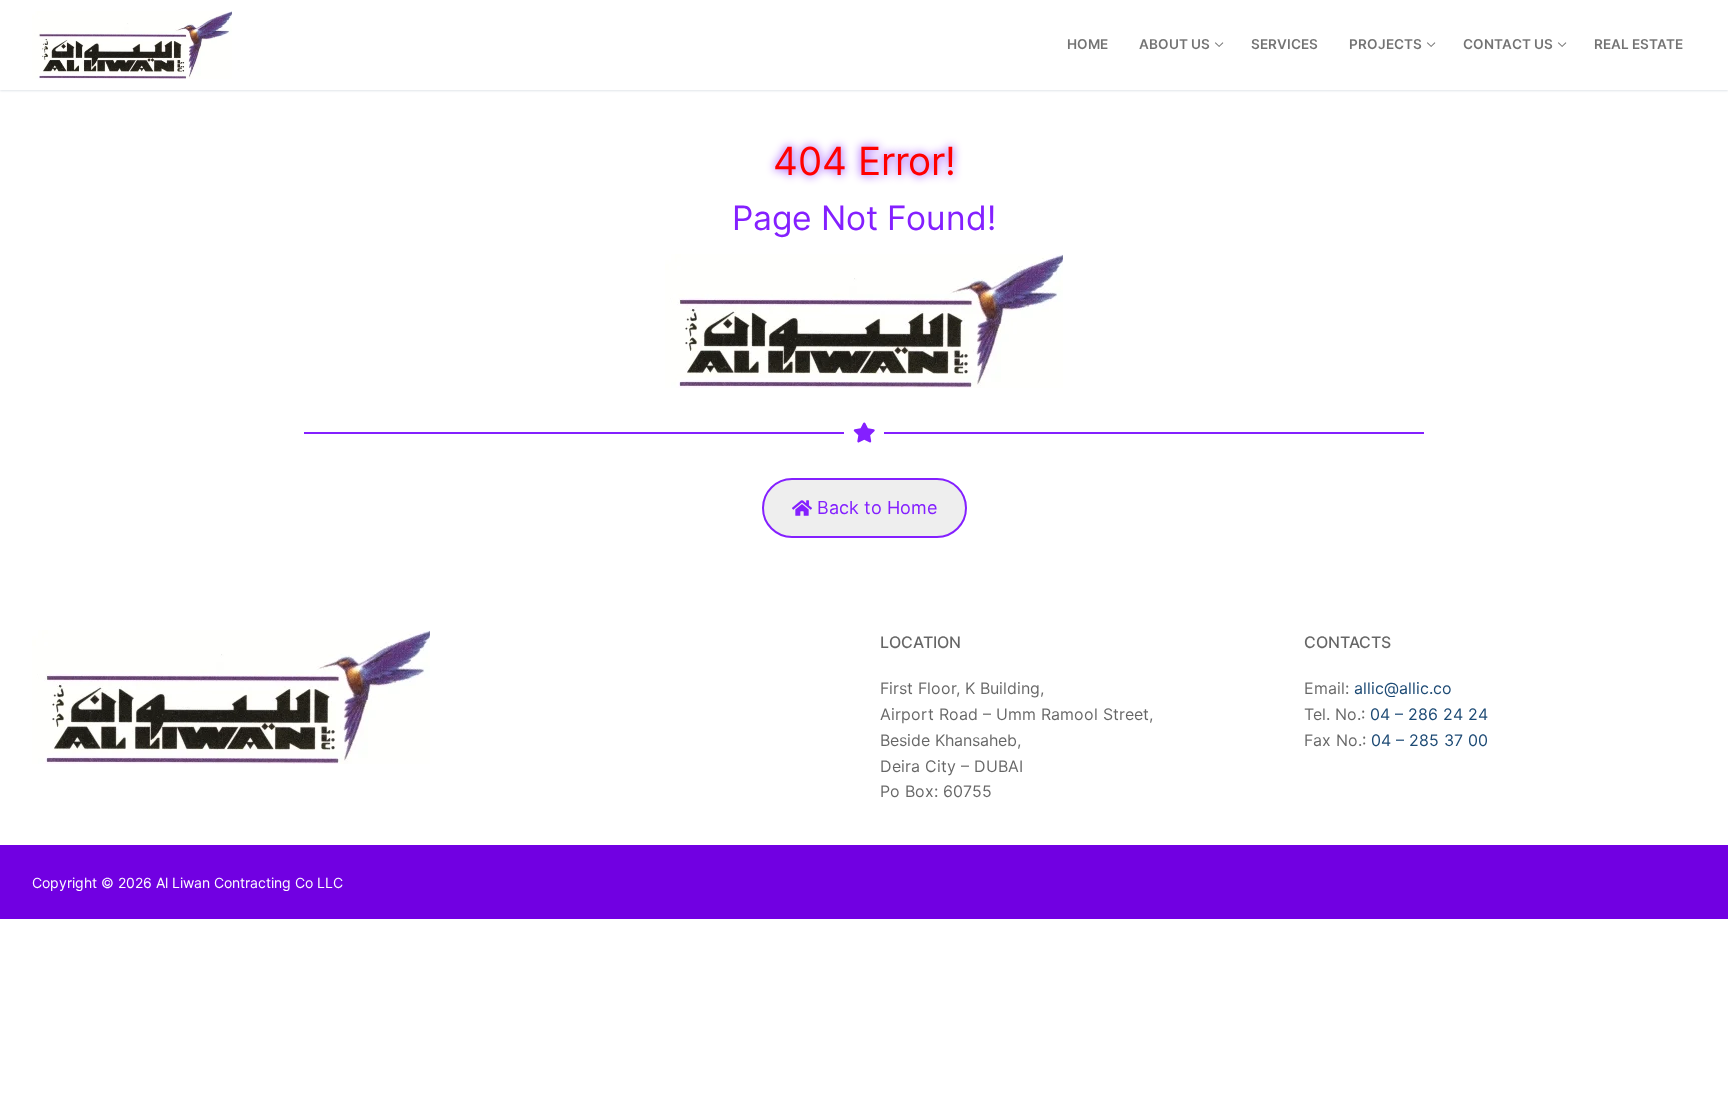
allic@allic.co (1403, 688)
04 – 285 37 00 (1429, 740)
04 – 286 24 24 (1429, 714)
